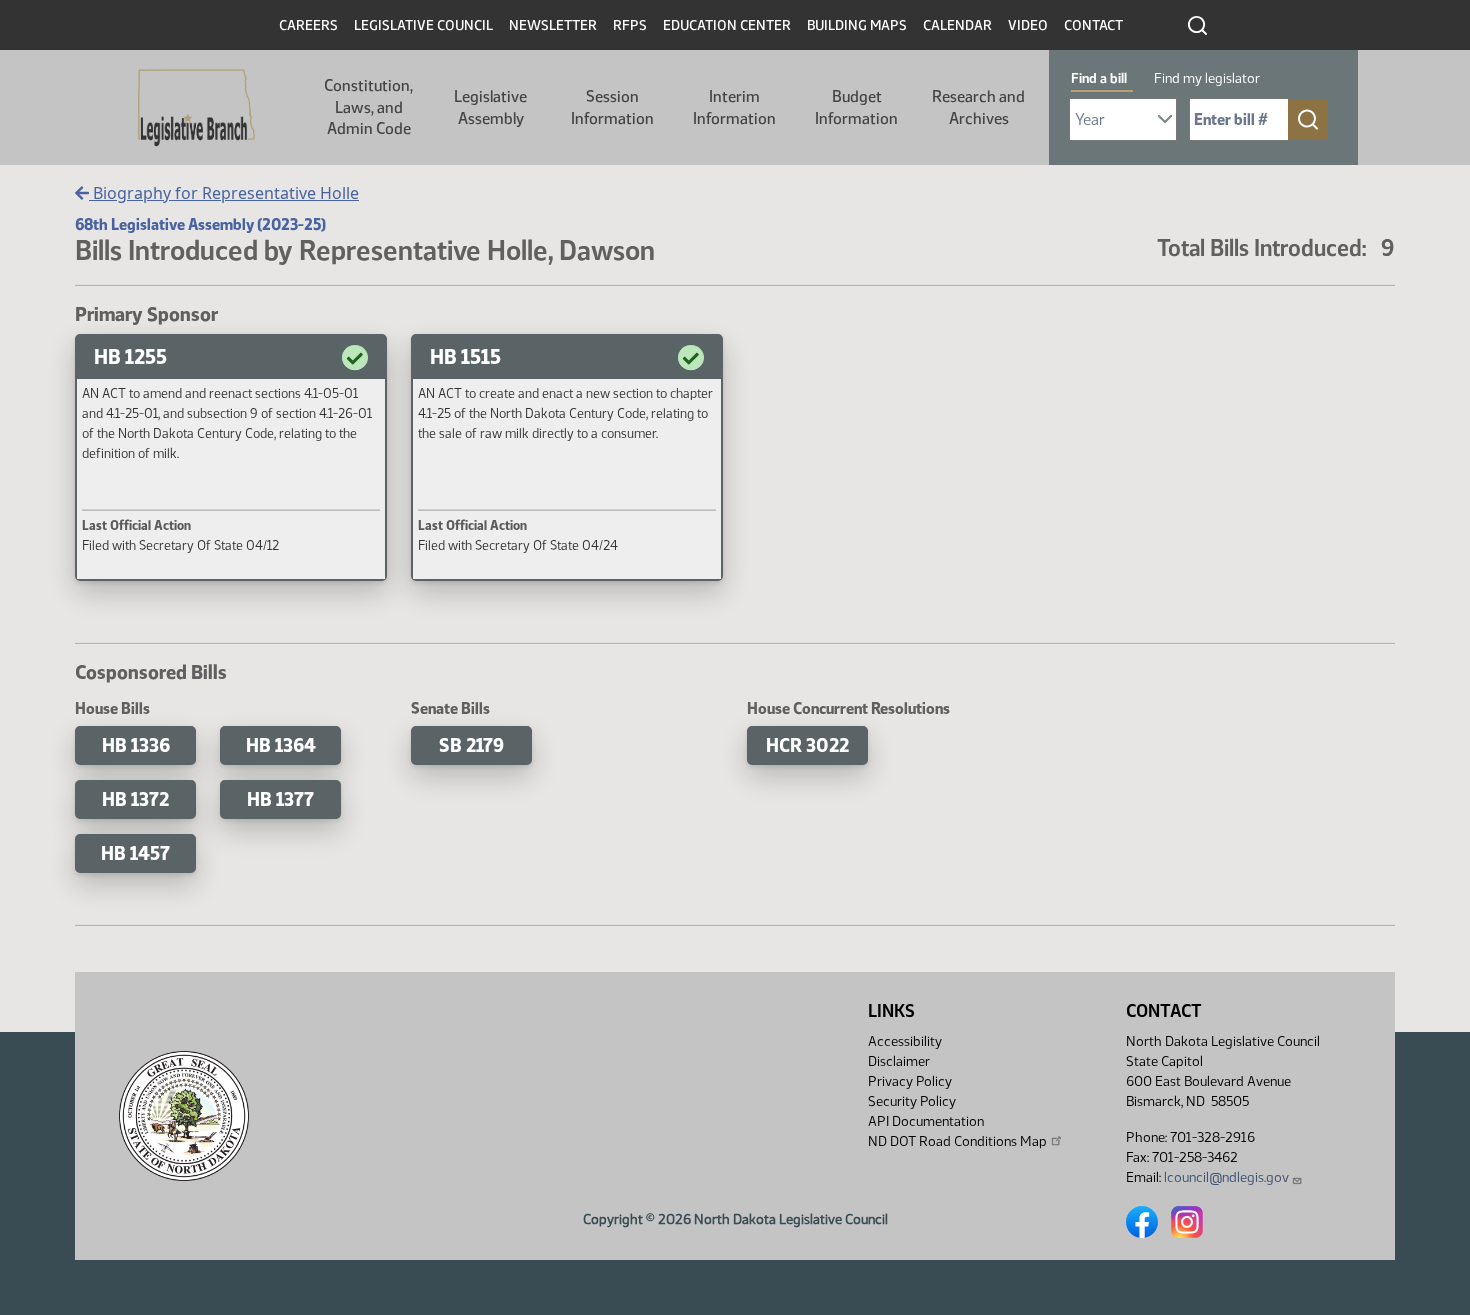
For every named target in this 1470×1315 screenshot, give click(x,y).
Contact (1093, 25)
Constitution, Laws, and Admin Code (368, 107)
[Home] (196, 108)
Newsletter (553, 25)
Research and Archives (978, 107)
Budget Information (856, 107)
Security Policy (912, 1101)
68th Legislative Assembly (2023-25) (200, 224)
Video (1028, 25)
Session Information (612, 107)
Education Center (727, 25)
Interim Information (734, 107)
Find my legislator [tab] (1207, 78)
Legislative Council (423, 25)
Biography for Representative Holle (224, 193)
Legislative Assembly (490, 107)
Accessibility (905, 1041)
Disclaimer (899, 1061)
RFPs (630, 25)
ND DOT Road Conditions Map (957, 1141)
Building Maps (857, 25)
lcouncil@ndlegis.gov (1226, 1177)
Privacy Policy (910, 1081)
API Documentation (926, 1121)
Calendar (957, 25)
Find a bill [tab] (1099, 78)
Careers (308, 25)
